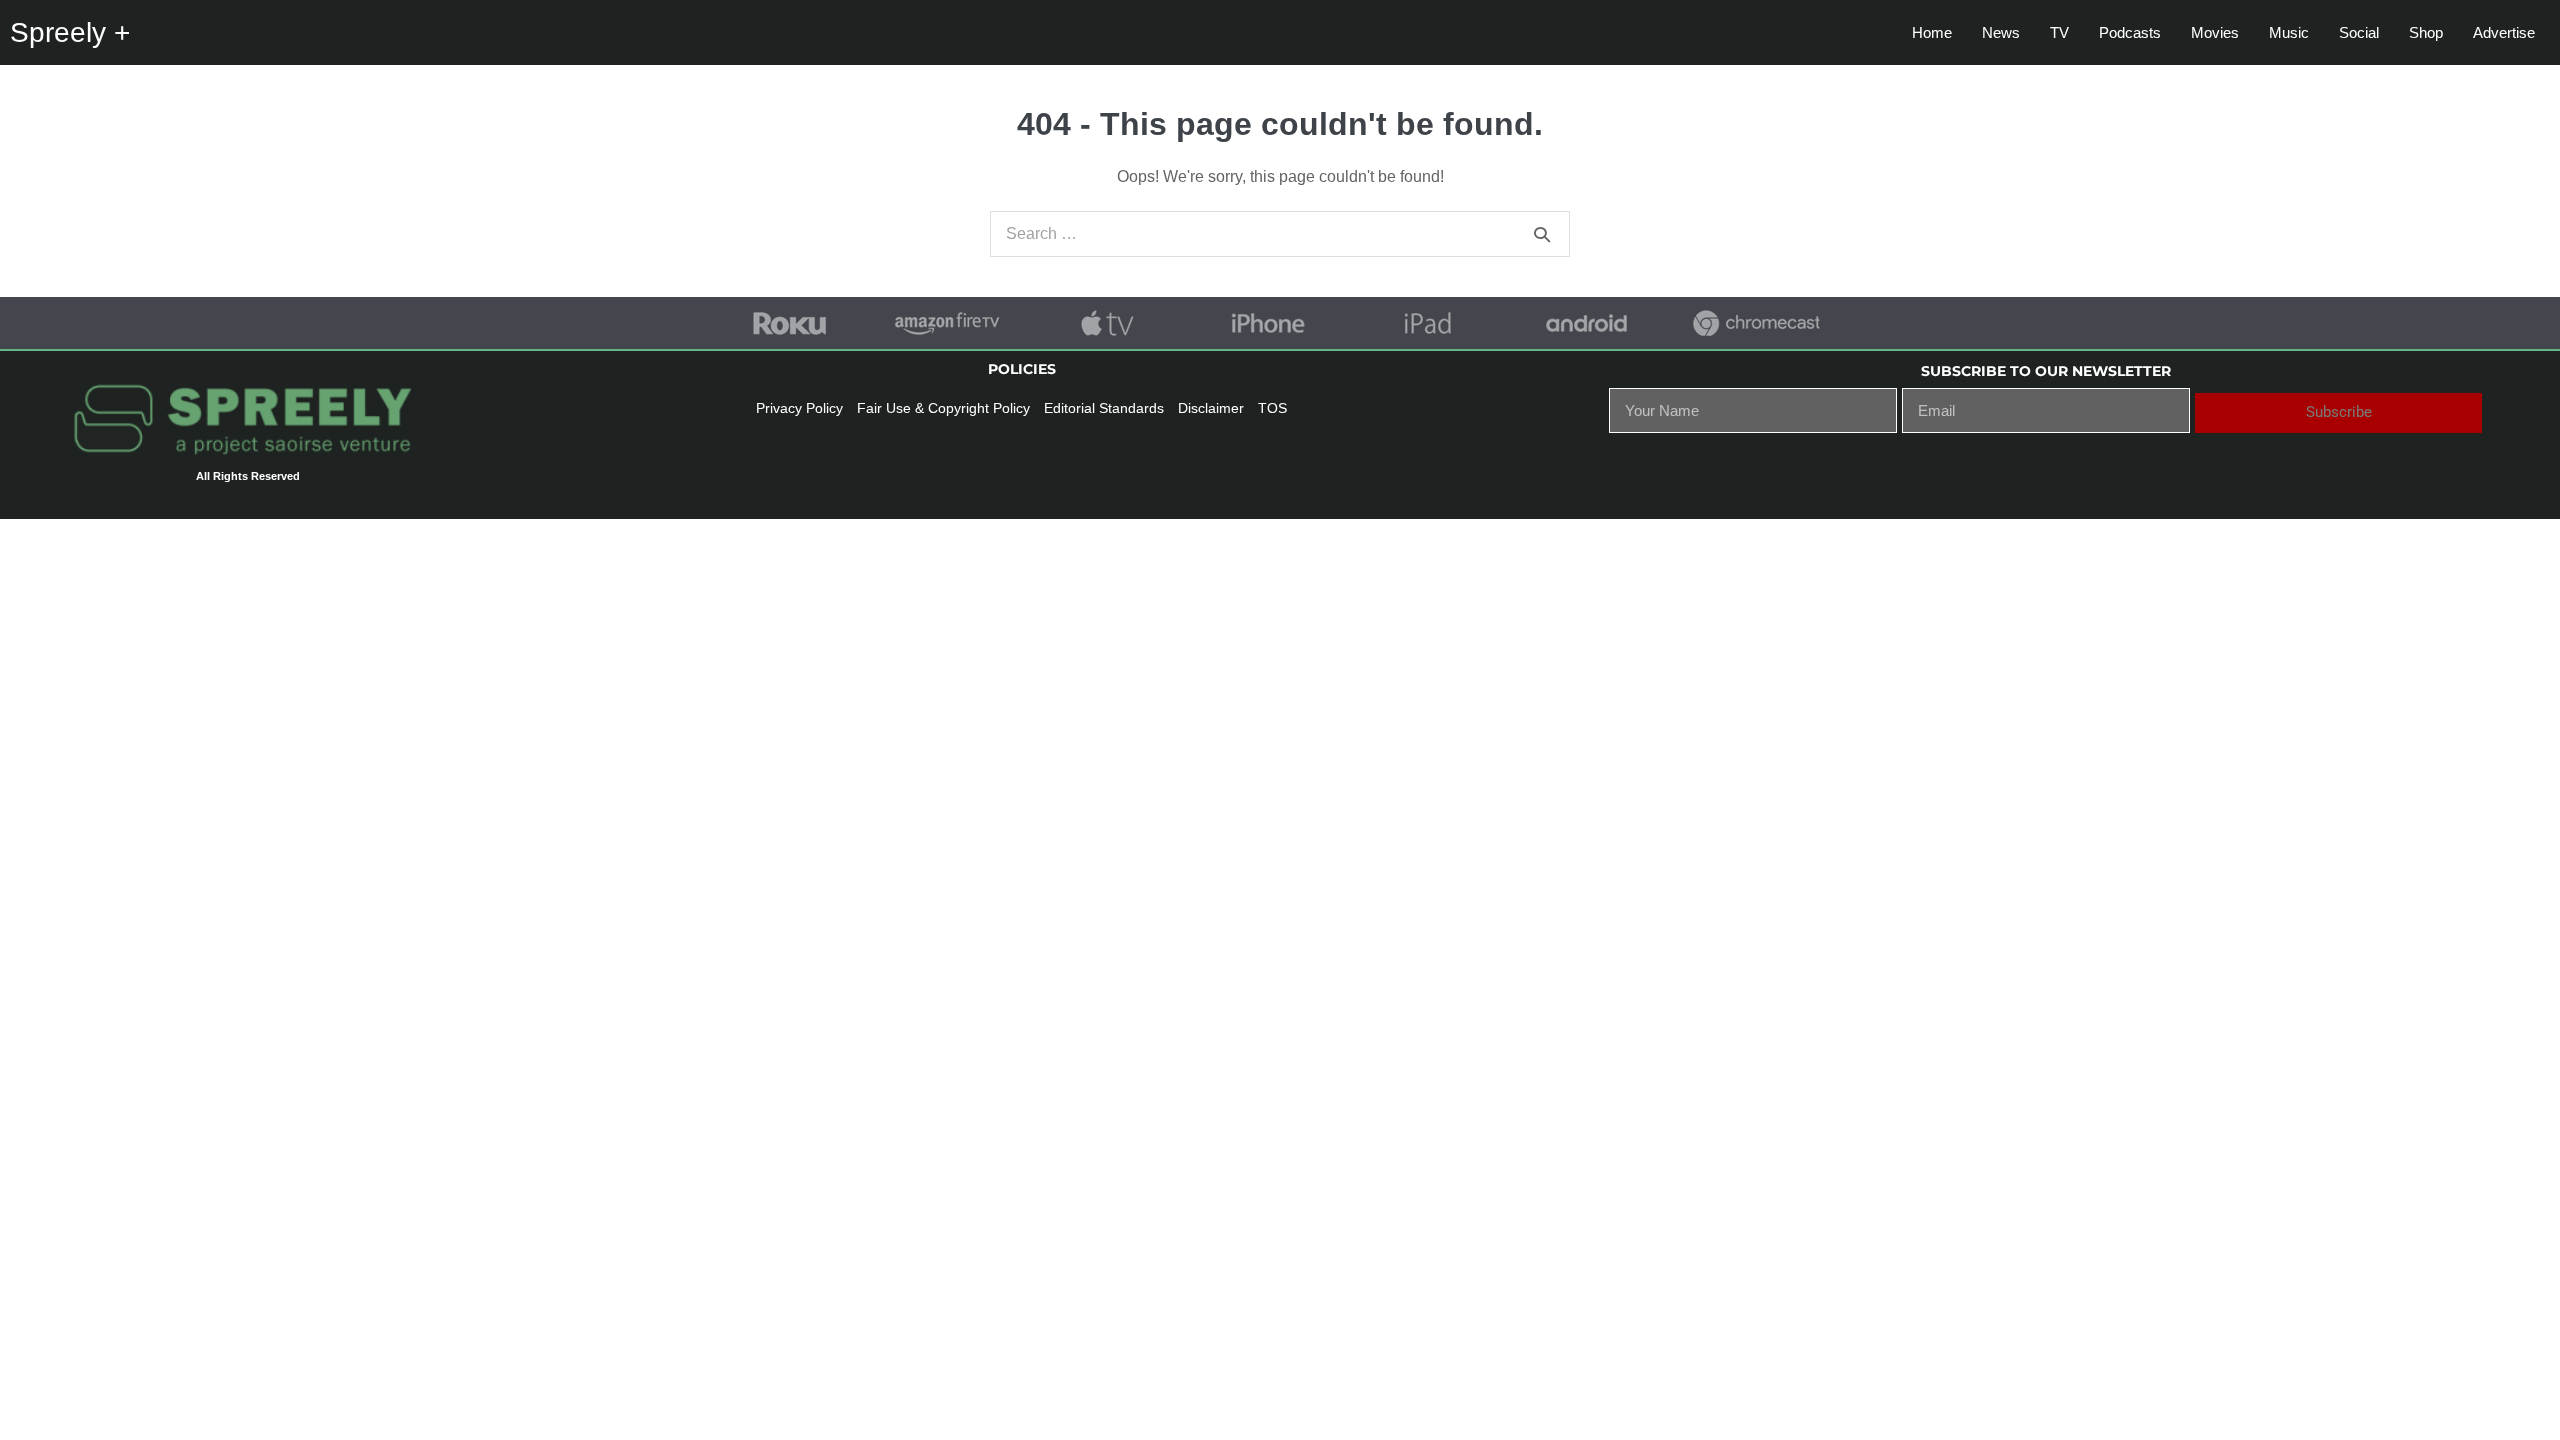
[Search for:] (1280, 233)
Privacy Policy (799, 408)
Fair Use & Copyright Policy (943, 408)
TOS (1272, 408)
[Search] (1542, 234)
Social (2359, 32)
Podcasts (2130, 32)
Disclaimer (1211, 408)
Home (1932, 32)
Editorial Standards (1104, 408)
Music (2289, 32)
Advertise (2504, 32)
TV (2059, 32)
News (2001, 32)
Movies (2215, 32)
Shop (2426, 32)
